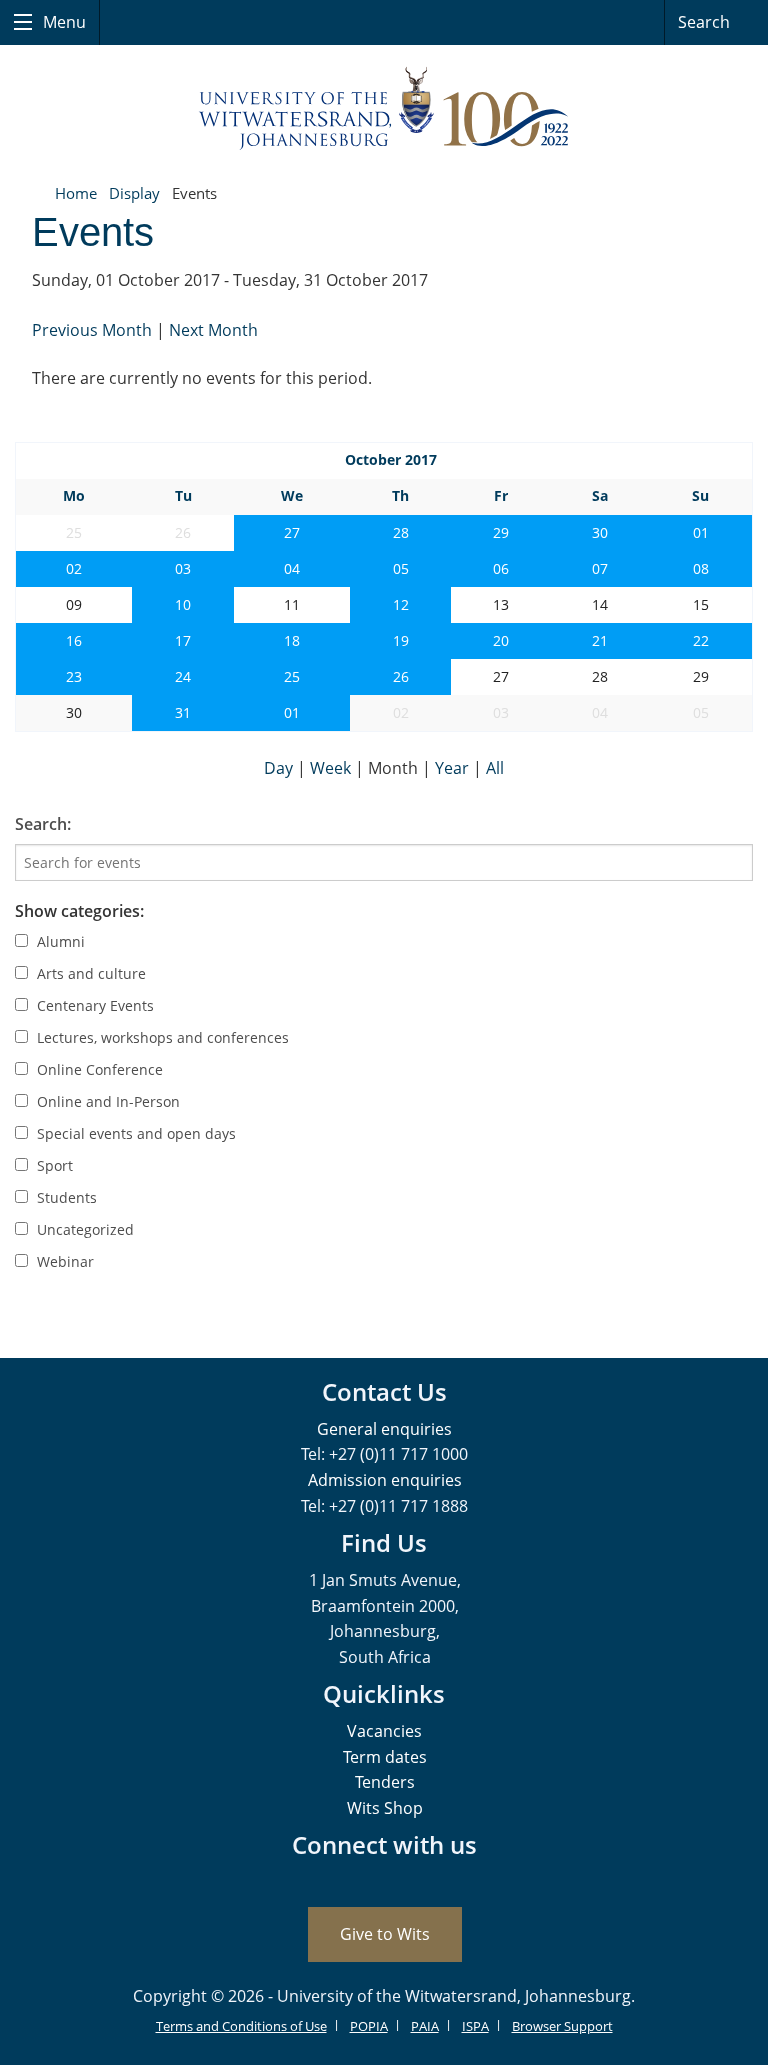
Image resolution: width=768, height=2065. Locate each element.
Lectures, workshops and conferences (161, 1037)
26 (401, 676)
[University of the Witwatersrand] (384, 109)
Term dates (385, 1757)
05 (401, 568)
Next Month (213, 330)
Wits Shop (385, 1808)
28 (401, 532)
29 (501, 532)
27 (292, 532)
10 (183, 604)
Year (454, 768)
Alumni (59, 941)
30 (600, 532)
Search (706, 22)
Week (332, 768)
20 (501, 640)
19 (401, 640)
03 (183, 568)
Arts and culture (89, 973)
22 (701, 640)
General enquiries (384, 1429)
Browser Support (562, 2026)
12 (401, 604)
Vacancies (384, 1731)
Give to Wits (385, 1934)
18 (292, 640)
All (495, 768)
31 (183, 712)
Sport (53, 1165)
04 (292, 568)
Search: (43, 824)
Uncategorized (83, 1229)
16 (74, 640)
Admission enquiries (385, 1480)
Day (280, 768)
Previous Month (94, 330)
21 (600, 640)
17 (183, 640)
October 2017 (391, 459)
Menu (62, 22)
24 (183, 676)
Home (76, 193)
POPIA (369, 2026)
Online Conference (98, 1069)
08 (701, 568)
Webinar (63, 1261)
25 (292, 676)
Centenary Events (93, 1005)
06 (501, 568)
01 (701, 532)
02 (74, 568)
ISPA (475, 2026)
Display (134, 193)
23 (74, 676)
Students (65, 1197)
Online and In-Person (106, 1101)
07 (600, 568)
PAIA (425, 2026)
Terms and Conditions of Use (241, 2026)
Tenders (385, 1782)
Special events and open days (134, 1133)
